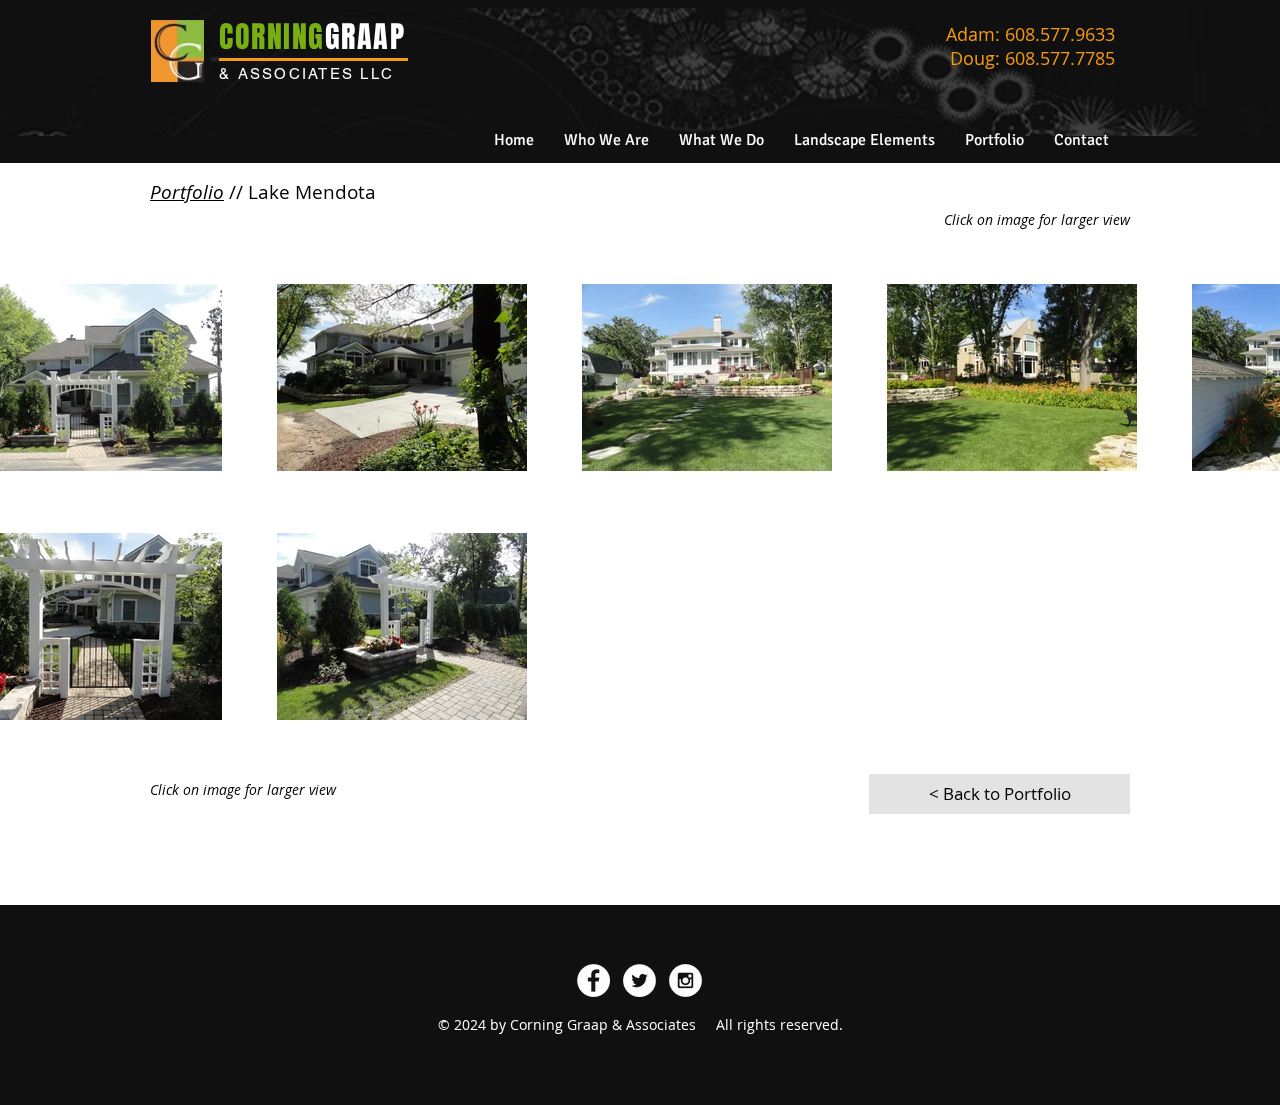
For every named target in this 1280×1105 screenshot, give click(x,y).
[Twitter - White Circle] (639, 980)
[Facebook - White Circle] (593, 980)
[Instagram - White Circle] (685, 980)
